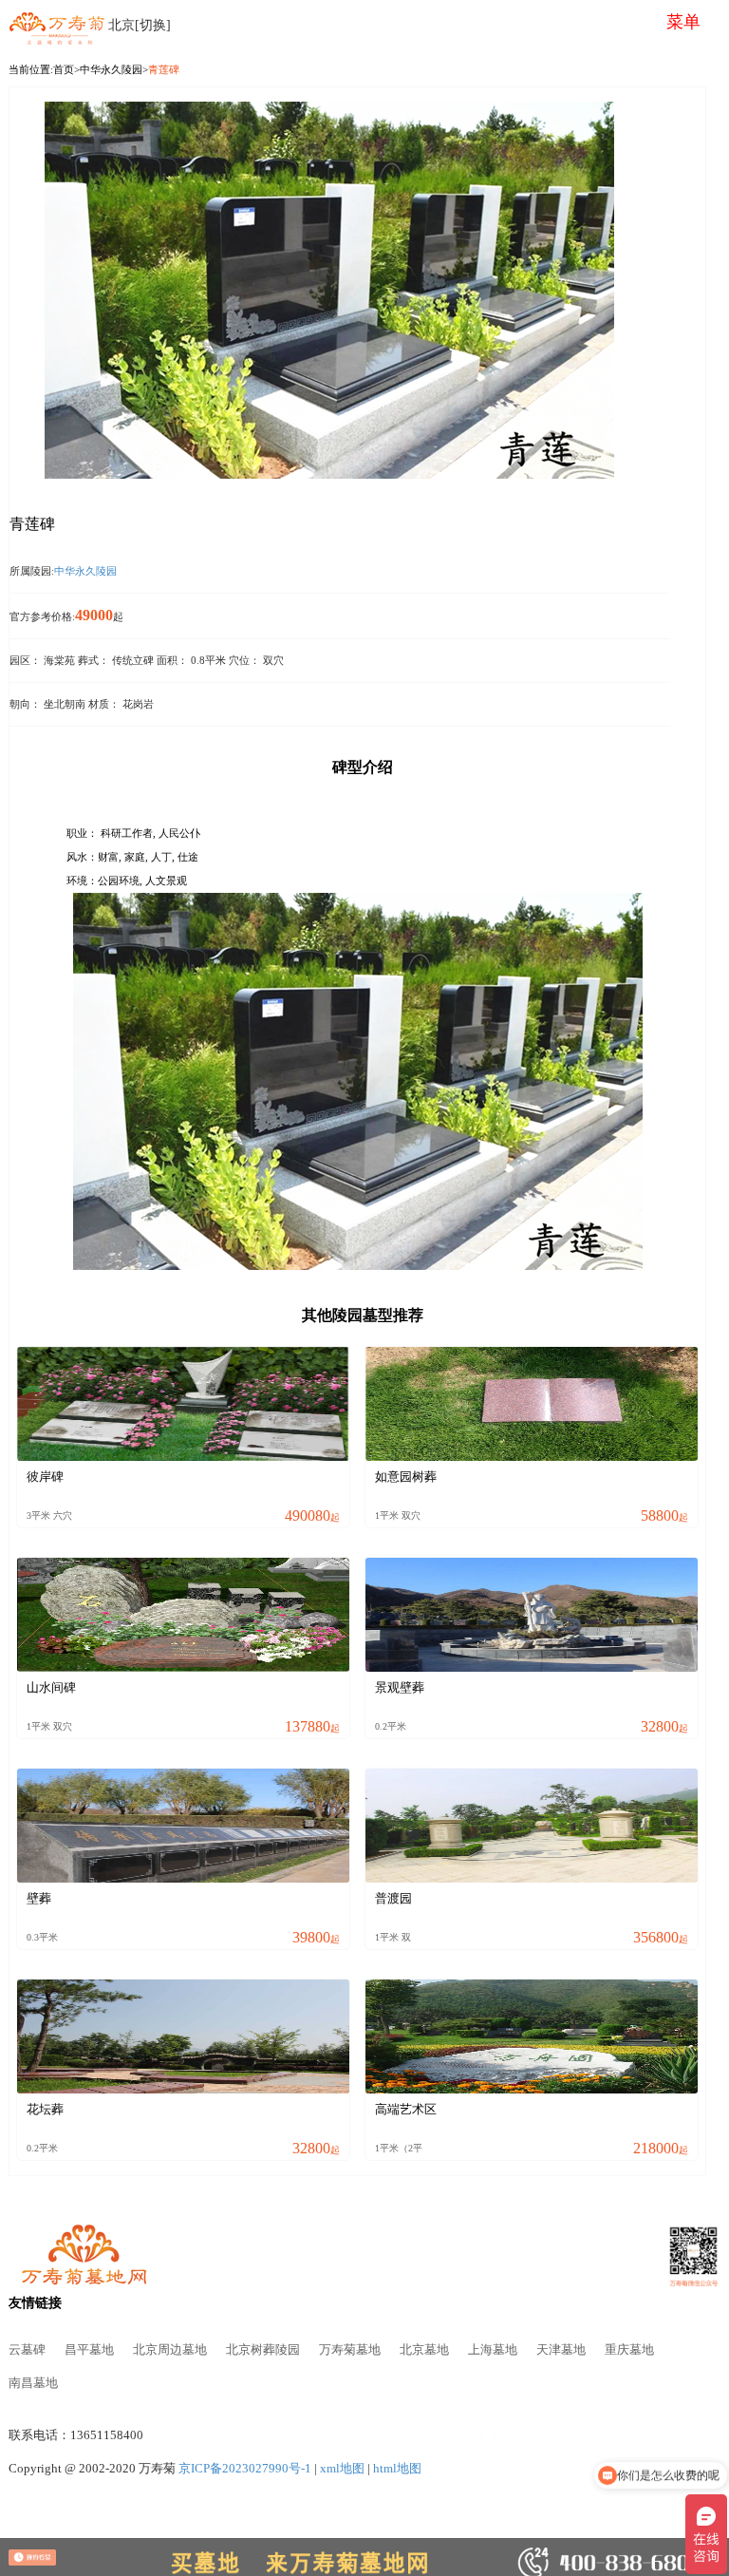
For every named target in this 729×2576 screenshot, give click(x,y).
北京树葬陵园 (263, 2350)
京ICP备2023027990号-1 (245, 2469)
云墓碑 (27, 2350)
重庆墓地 (629, 2350)
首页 (64, 69)
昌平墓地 (89, 2350)
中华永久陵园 (111, 69)
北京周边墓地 (170, 2350)
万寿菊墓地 (350, 2350)
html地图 (397, 2469)
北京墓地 (424, 2350)
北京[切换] (140, 25)
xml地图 (342, 2469)
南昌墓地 (33, 2383)
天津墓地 (561, 2350)
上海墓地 (493, 2350)
